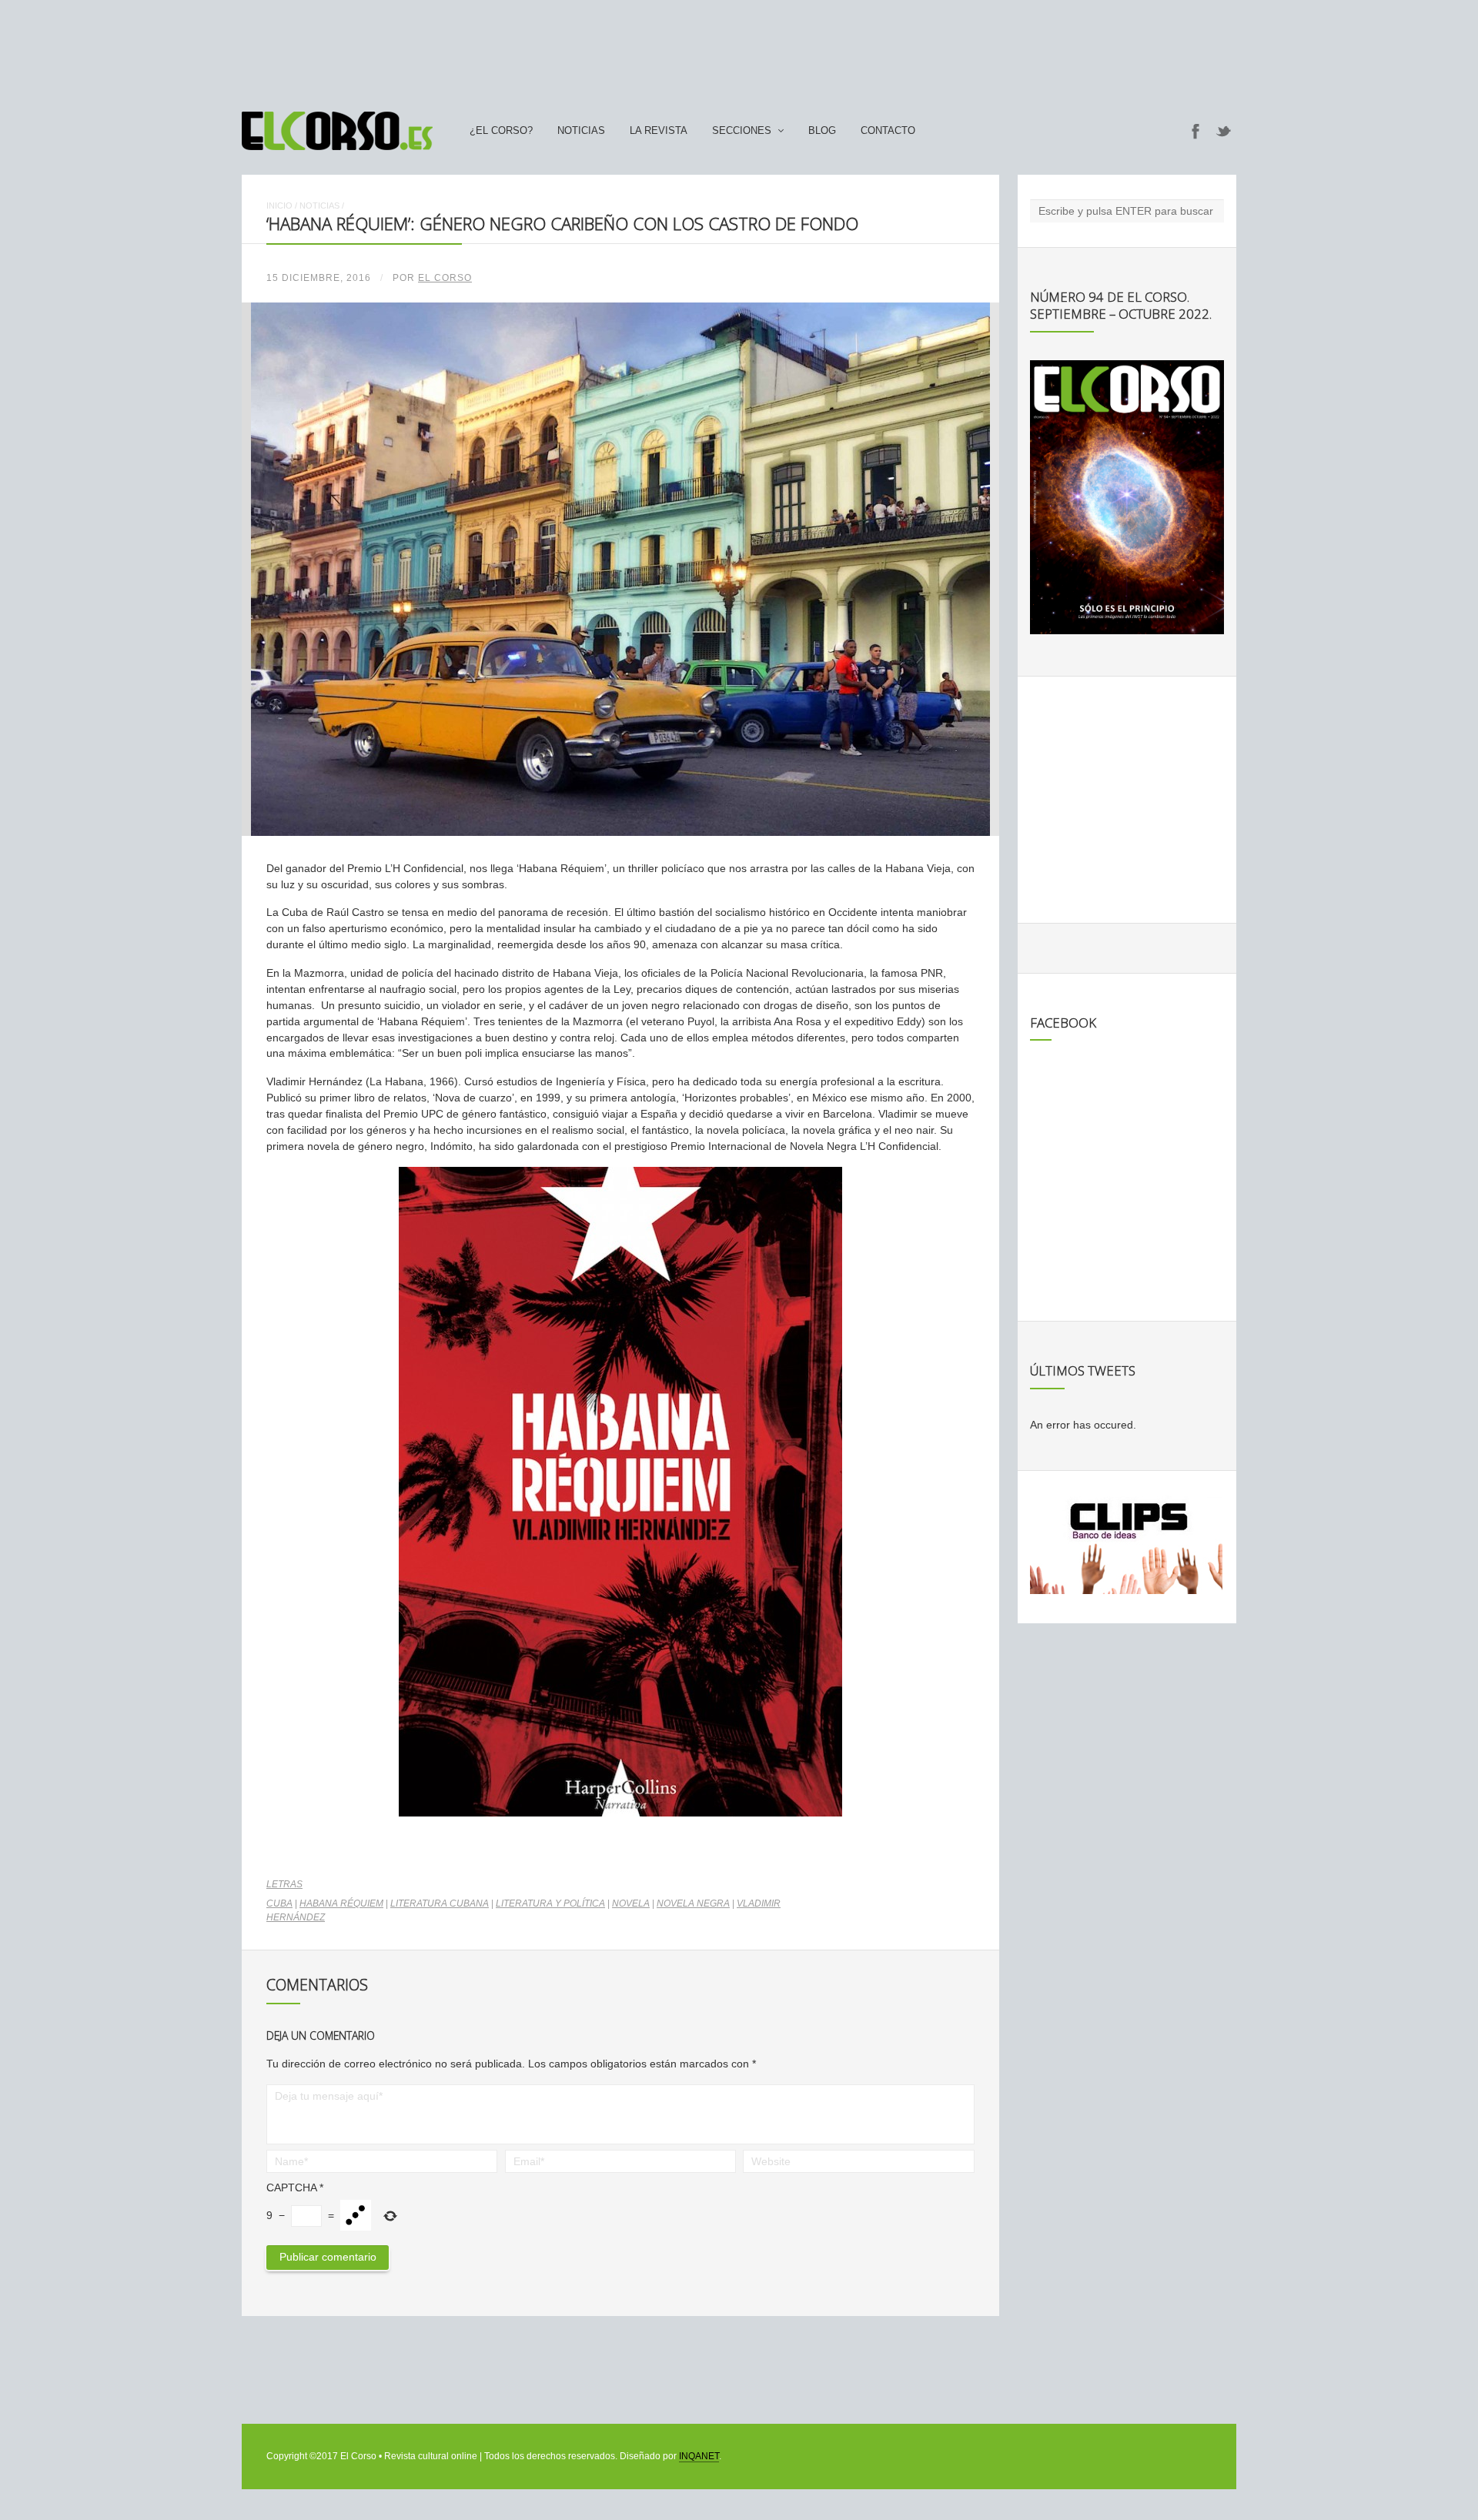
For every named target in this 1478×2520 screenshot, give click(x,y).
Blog (822, 131)
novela (631, 1903)
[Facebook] (1195, 131)
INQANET (699, 2456)
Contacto (888, 131)
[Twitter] (1224, 131)
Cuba (279, 1903)
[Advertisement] (739, 48)
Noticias (581, 131)
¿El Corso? (501, 131)
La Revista (659, 131)
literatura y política (550, 1903)
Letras (284, 1884)
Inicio (279, 206)
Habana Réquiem (341, 1903)
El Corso (445, 278)
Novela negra (693, 1903)
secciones (742, 131)
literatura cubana (440, 1903)
